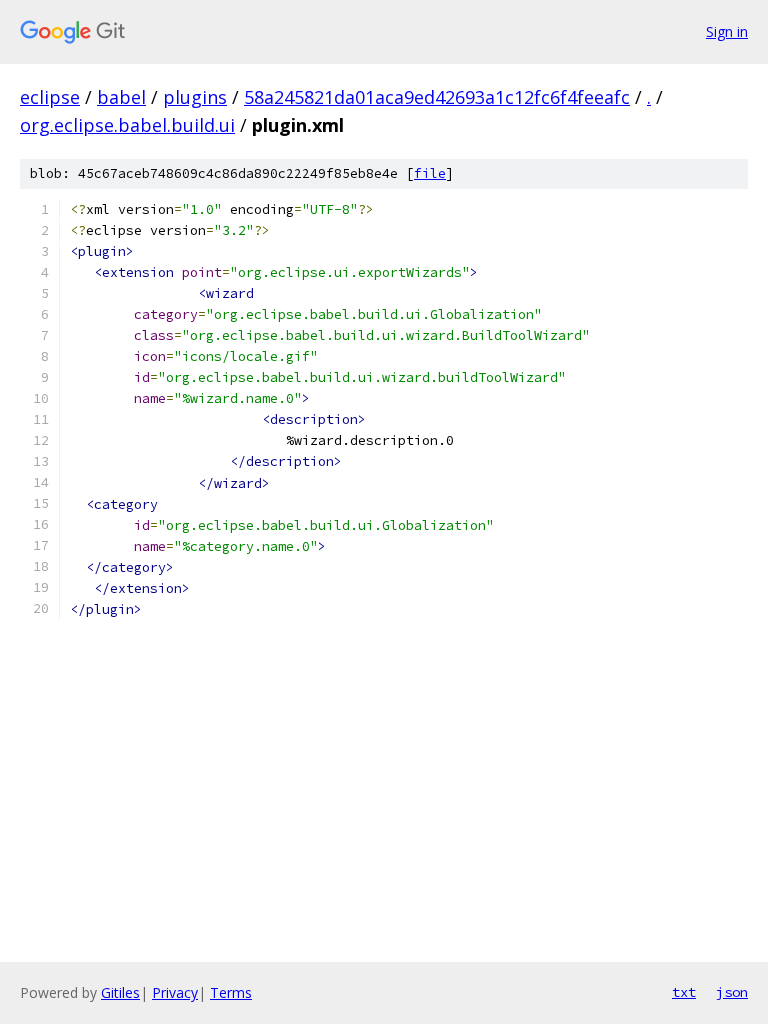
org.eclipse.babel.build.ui (127, 125)
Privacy (175, 992)
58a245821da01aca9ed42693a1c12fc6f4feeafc (437, 97)
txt (684, 992)
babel (121, 97)
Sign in (727, 31)
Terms (231, 992)
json (732, 992)
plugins (195, 97)
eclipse (50, 97)
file (430, 173)
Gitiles (120, 992)
